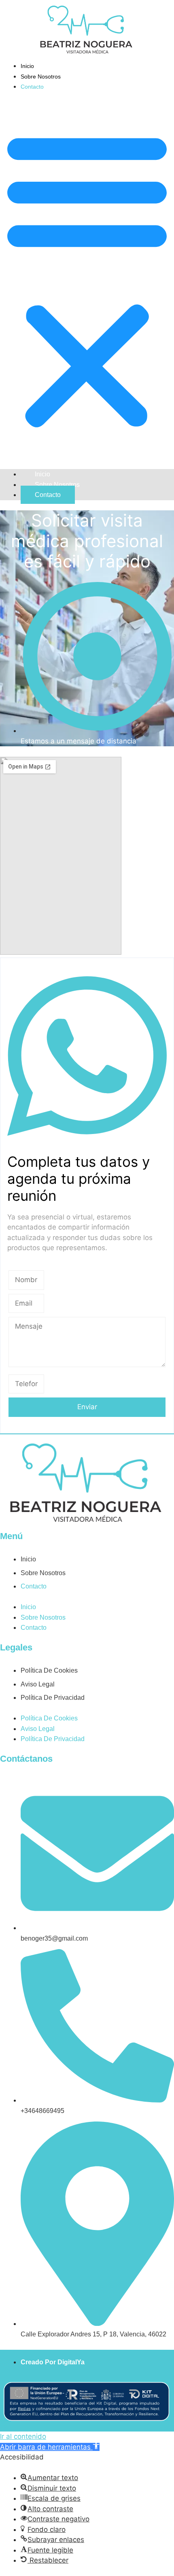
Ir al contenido (23, 2436)
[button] (87, 279)
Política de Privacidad (53, 1698)
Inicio (27, 66)
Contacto (32, 87)
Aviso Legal (38, 1684)
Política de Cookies (49, 1670)
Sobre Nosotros (41, 76)
